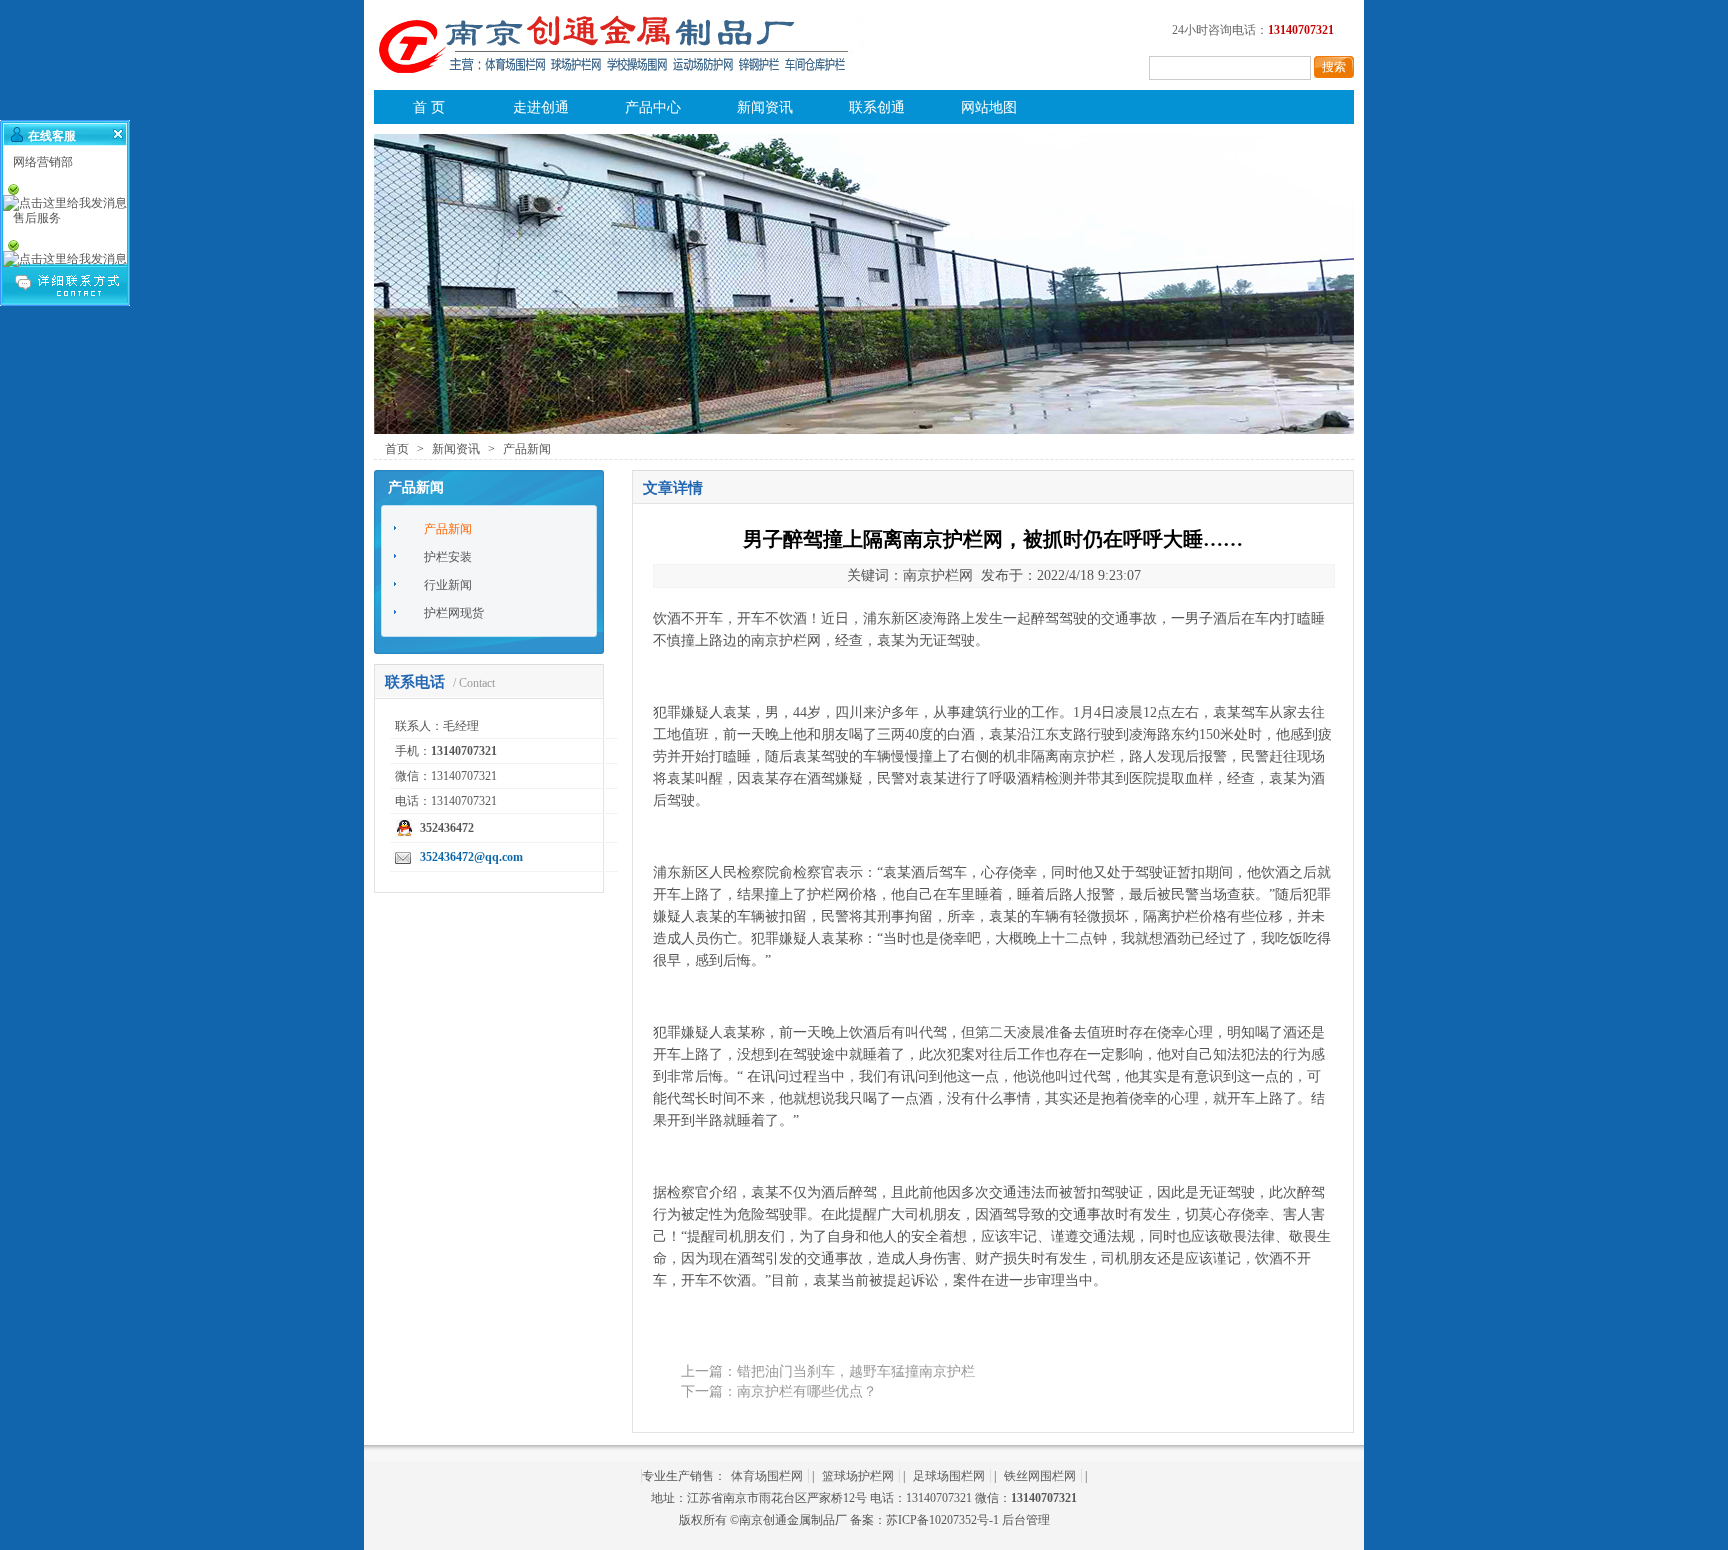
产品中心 (653, 107)
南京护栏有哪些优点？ (807, 1391)
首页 (397, 449)
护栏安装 (448, 557)
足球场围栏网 (949, 1476)
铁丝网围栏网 (1040, 1476)
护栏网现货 (454, 613)
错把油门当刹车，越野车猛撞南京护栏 (856, 1371)
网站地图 (989, 107)
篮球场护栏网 (858, 1476)
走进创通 (541, 107)
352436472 (447, 828)
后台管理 (1026, 1520)
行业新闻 (448, 585)
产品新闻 (527, 449)
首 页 (429, 107)
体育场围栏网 (767, 1476)
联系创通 (877, 107)
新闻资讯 (765, 107)
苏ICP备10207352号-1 (942, 1520)
